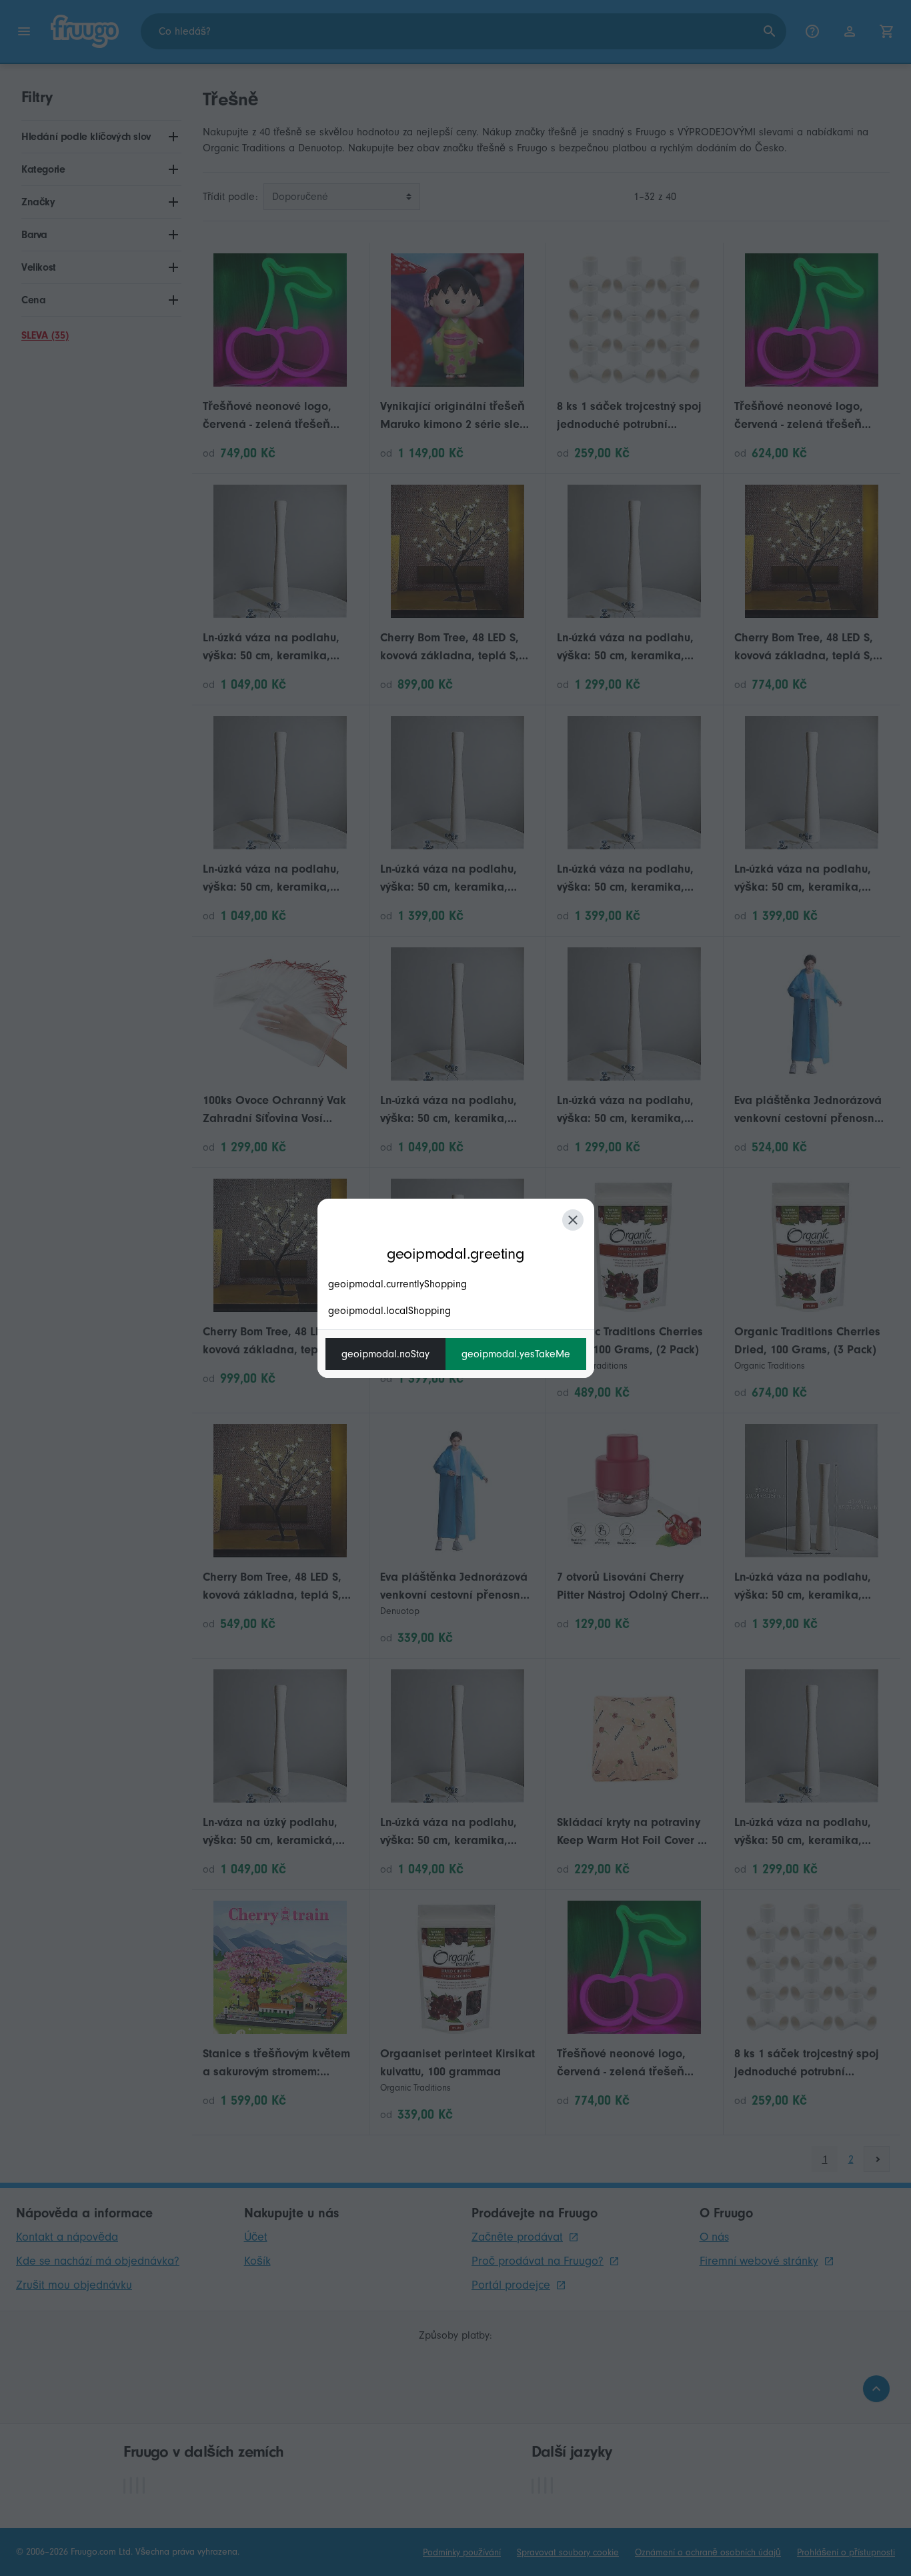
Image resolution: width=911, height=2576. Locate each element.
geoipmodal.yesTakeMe (516, 1354)
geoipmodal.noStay (385, 1354)
